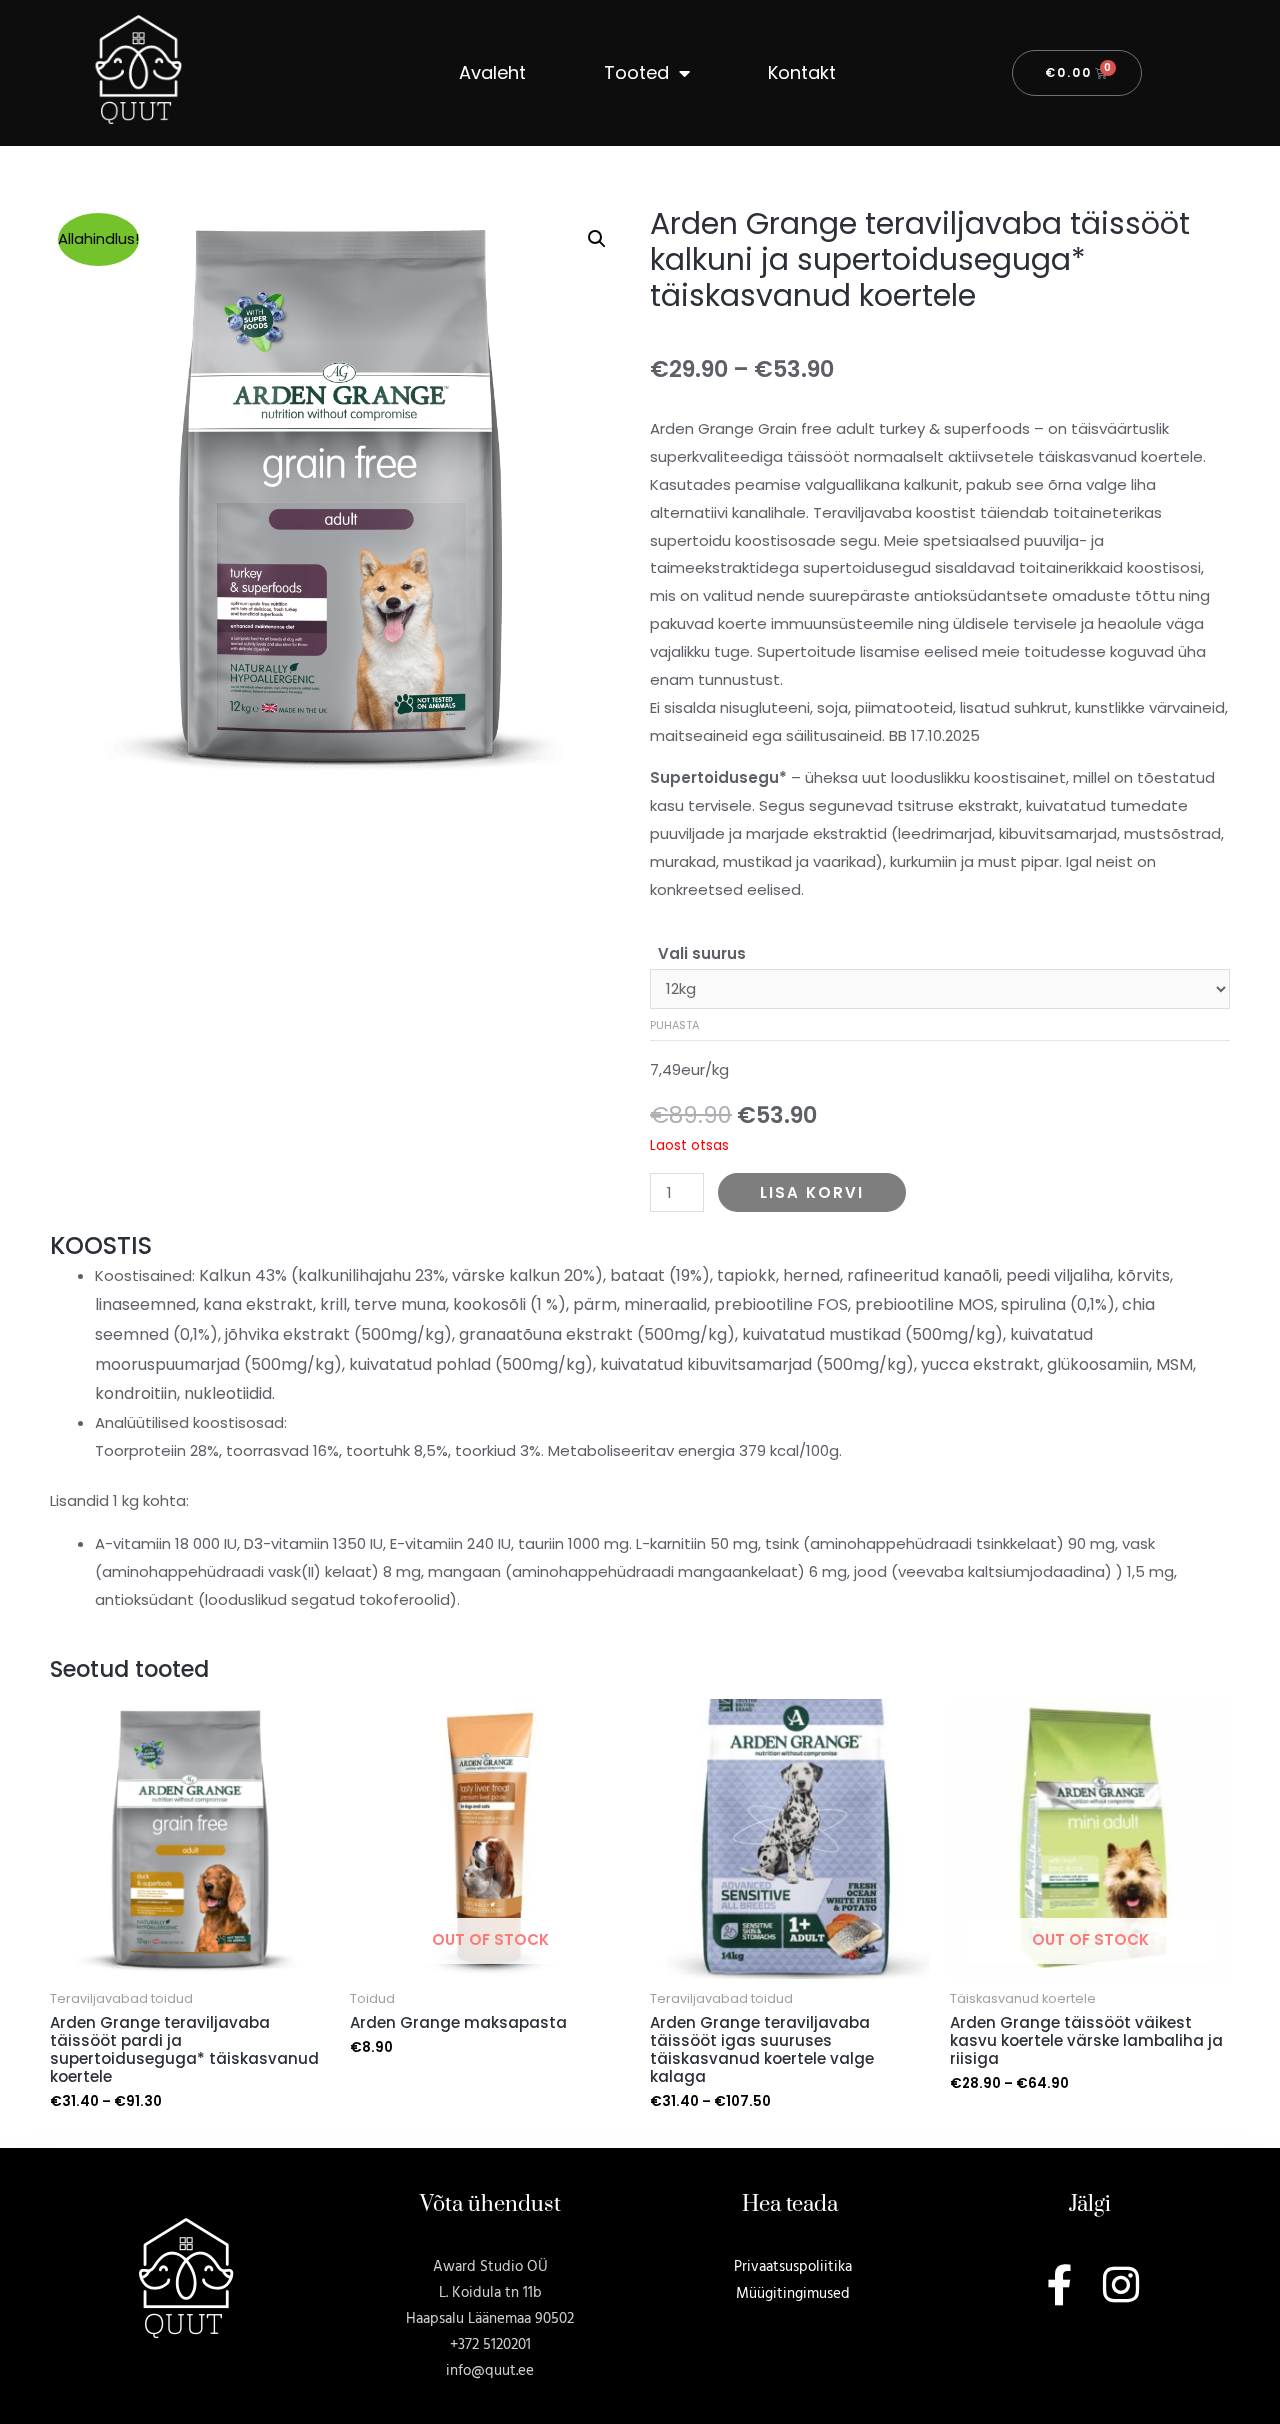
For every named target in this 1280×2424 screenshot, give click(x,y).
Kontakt (802, 72)
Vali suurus (702, 953)
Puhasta (674, 1025)
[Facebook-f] (1059, 2284)
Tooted (636, 72)
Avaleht (492, 72)
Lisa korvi (812, 1192)
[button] (597, 239)
